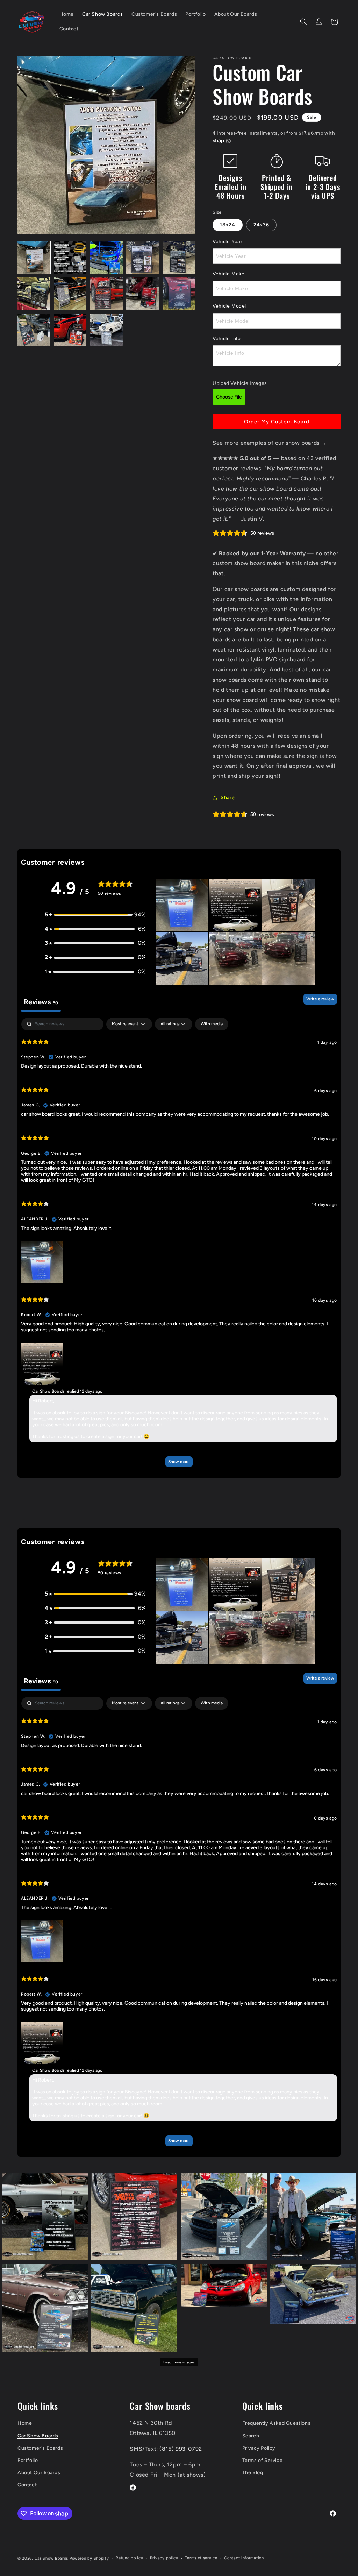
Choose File (229, 397)
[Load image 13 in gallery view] (106, 330)
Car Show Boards (38, 2436)
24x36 (261, 225)
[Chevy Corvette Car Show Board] (45, 2217)
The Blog (253, 2473)
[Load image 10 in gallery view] (179, 294)
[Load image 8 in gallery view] (106, 294)
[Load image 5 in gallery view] (179, 258)
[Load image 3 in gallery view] (106, 258)
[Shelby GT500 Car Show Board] (224, 2217)
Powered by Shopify (89, 2558)
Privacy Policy (259, 2448)
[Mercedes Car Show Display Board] (224, 2285)
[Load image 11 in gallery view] (34, 330)
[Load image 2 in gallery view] (70, 258)
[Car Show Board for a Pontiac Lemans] (313, 2217)
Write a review (320, 999)
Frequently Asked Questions (277, 2423)
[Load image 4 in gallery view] (143, 258)
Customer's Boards (40, 2448)
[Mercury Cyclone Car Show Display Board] (313, 2294)
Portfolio (28, 2460)
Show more (179, 1462)
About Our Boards (39, 2473)
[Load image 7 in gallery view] (70, 294)
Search (251, 2436)
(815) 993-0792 (181, 2449)
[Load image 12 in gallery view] (70, 330)
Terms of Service (263, 2460)
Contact (27, 2485)
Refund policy (129, 2558)
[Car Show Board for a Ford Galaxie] (45, 2308)
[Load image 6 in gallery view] (34, 294)
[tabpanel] (179, 1246)
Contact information (244, 2558)
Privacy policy (164, 2558)
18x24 (228, 225)
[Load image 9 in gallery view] (143, 294)
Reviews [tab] (41, 1002)
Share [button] (228, 798)
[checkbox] (212, 1024)
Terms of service (201, 2558)
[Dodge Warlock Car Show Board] (134, 2308)
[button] (303, 22)
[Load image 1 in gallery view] (34, 258)
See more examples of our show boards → (270, 443)
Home (25, 2423)
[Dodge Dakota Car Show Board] (134, 2217)
